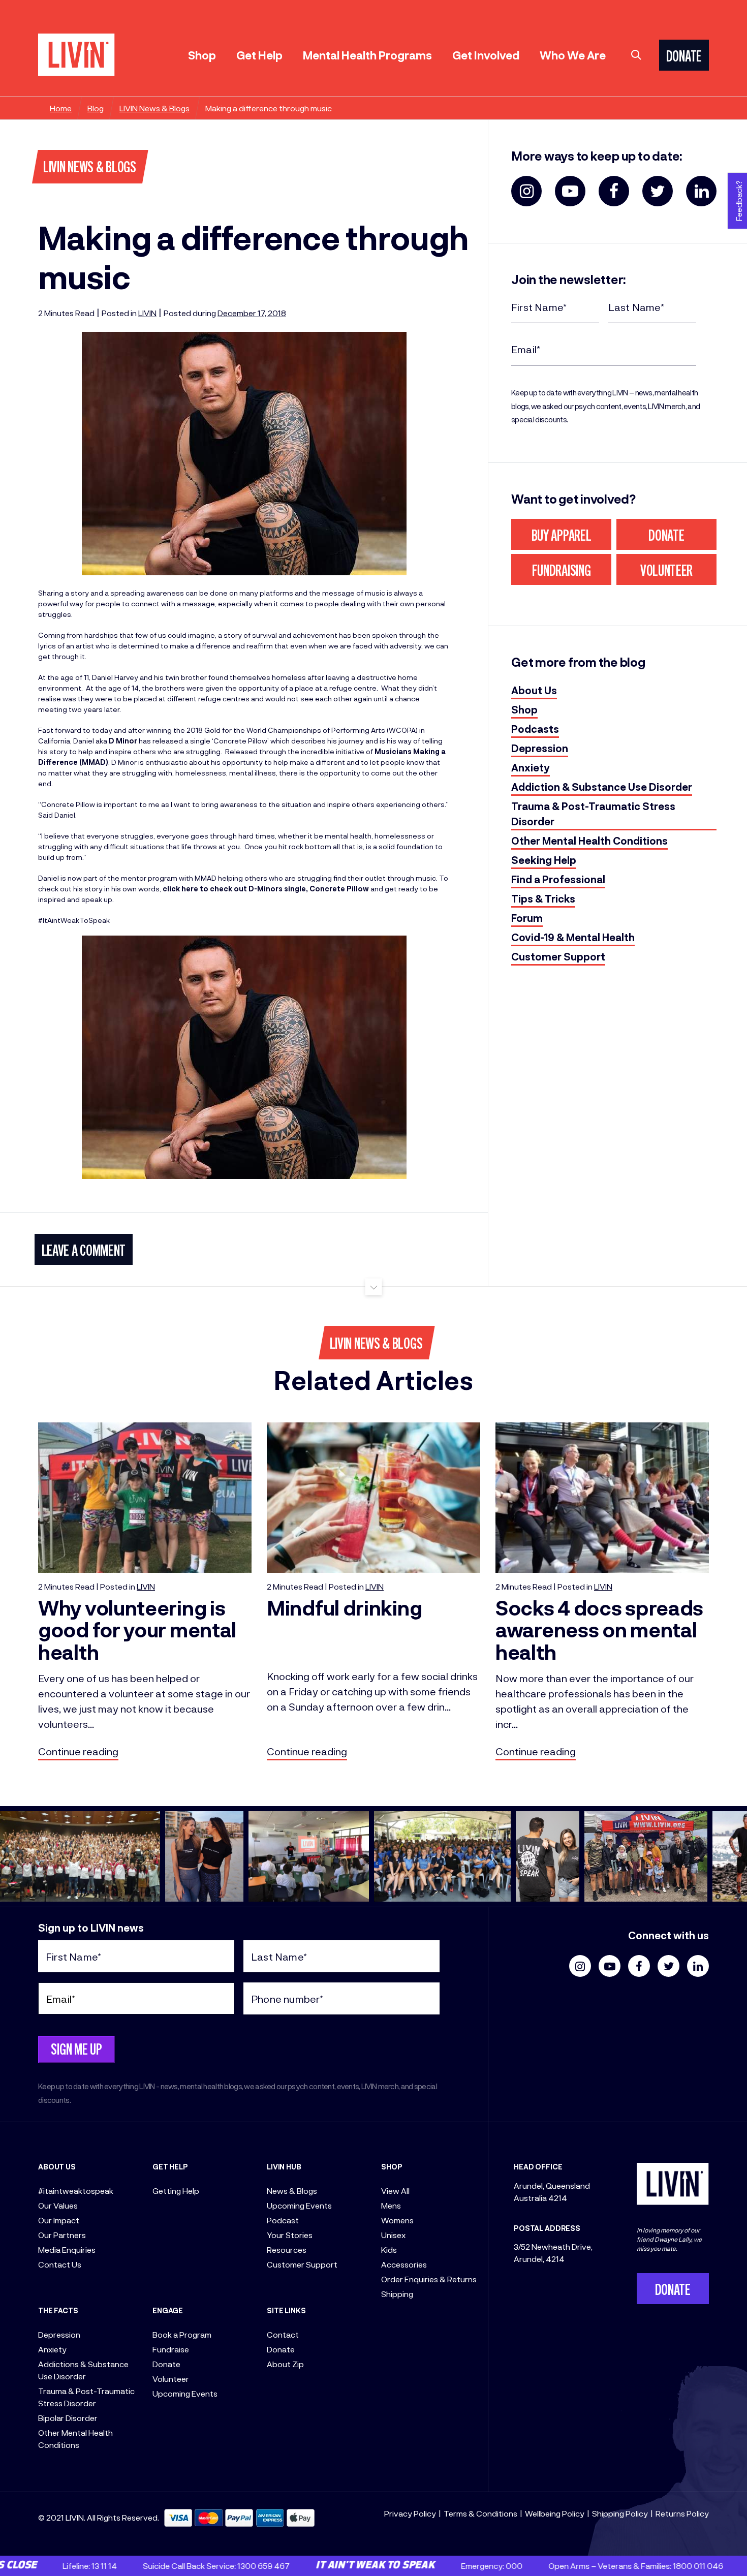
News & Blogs (292, 2191)
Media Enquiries (67, 2249)
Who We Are (573, 55)
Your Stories (290, 2235)
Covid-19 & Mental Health (573, 937)
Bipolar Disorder (68, 2418)
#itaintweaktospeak (76, 2191)
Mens (391, 2205)
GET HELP (170, 2167)
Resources (287, 2249)
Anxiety (531, 767)
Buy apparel (562, 537)
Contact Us (60, 2264)
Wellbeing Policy (555, 2513)
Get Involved (486, 55)
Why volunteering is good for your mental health (137, 1630)
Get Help (259, 55)
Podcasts (535, 729)
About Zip (285, 2364)
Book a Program (182, 2334)
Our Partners (62, 2235)
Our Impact (59, 2220)
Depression (540, 748)
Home (61, 108)
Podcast (283, 2220)
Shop (202, 55)
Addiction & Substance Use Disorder (602, 787)
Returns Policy (682, 2513)
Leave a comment (84, 1252)
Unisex (393, 2235)
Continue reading (78, 1751)
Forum (527, 918)
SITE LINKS (286, 2310)
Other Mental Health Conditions (589, 841)
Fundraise (171, 2349)
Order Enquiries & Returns (429, 2279)
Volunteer (666, 572)
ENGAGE (168, 2310)
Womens (397, 2220)
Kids (389, 2249)
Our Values (58, 2205)
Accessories (404, 2264)
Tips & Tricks (543, 898)
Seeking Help (544, 860)
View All (395, 2191)
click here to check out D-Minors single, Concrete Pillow (266, 889)
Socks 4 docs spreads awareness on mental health (599, 1630)
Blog (96, 108)
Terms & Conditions (480, 2513)
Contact (283, 2334)
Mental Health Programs (367, 55)
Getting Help (176, 2191)
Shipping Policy (620, 2513)
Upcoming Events (185, 2393)
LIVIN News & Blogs (154, 108)
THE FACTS (58, 2310)
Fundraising (562, 572)
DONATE (684, 58)
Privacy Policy (410, 2513)
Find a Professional (558, 879)
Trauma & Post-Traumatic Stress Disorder (593, 814)
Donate (666, 537)
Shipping (397, 2294)
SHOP (392, 2167)
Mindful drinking (344, 1607)
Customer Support (558, 956)
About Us (534, 690)
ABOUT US (57, 2167)
